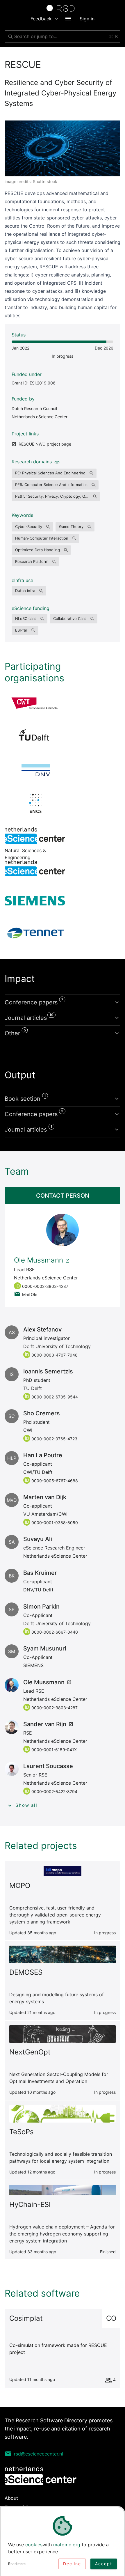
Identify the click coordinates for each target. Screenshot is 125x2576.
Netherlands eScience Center (40, 417)
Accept (104, 2564)
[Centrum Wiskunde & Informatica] (35, 705)
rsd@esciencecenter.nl (39, 2454)
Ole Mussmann (39, 1260)
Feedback (41, 19)
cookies (34, 2545)
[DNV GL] (35, 770)
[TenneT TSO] (35, 933)
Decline (72, 2564)
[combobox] (63, 36)
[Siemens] (35, 900)
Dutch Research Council (34, 408)
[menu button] (68, 19)
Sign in (87, 19)
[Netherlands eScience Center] (35, 868)
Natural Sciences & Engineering (35, 835)
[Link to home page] (63, 8)
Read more (17, 2564)
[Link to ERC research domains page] (56, 462)
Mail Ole (30, 1294)
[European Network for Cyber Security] (35, 803)
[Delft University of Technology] (35, 737)
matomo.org (67, 2545)
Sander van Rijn (45, 1724)
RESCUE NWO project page (45, 444)
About (11, 2498)
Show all (26, 1805)
